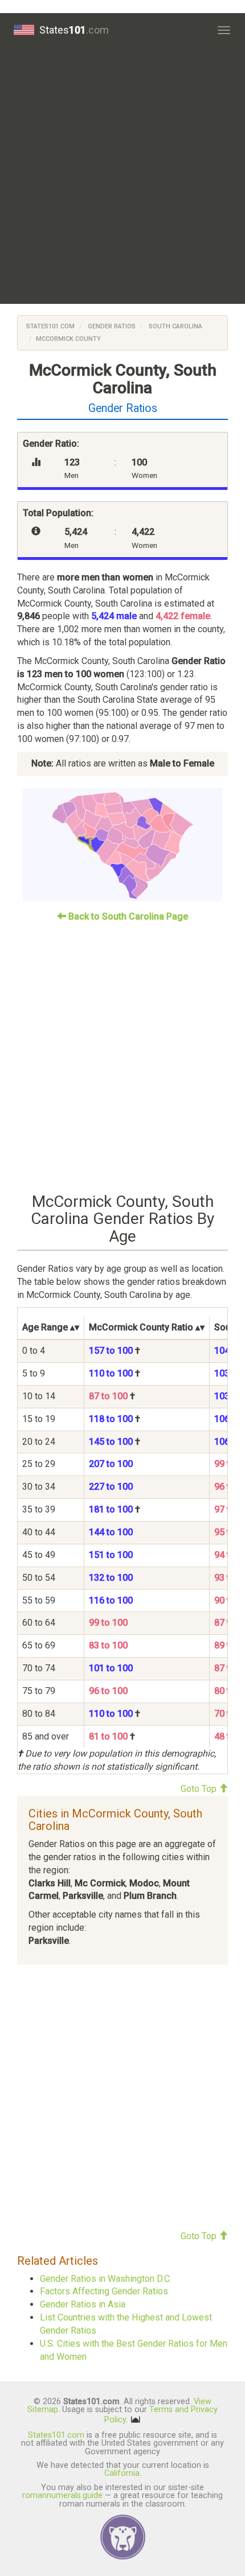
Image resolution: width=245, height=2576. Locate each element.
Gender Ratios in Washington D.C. (106, 2279)
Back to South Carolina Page (127, 916)
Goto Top (200, 1789)
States (74, 30)
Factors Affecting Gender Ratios (104, 2291)
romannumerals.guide (62, 2495)
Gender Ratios (111, 326)
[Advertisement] (122, 175)
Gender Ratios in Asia (83, 2304)
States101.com (50, 326)
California (122, 2473)
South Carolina (175, 326)
